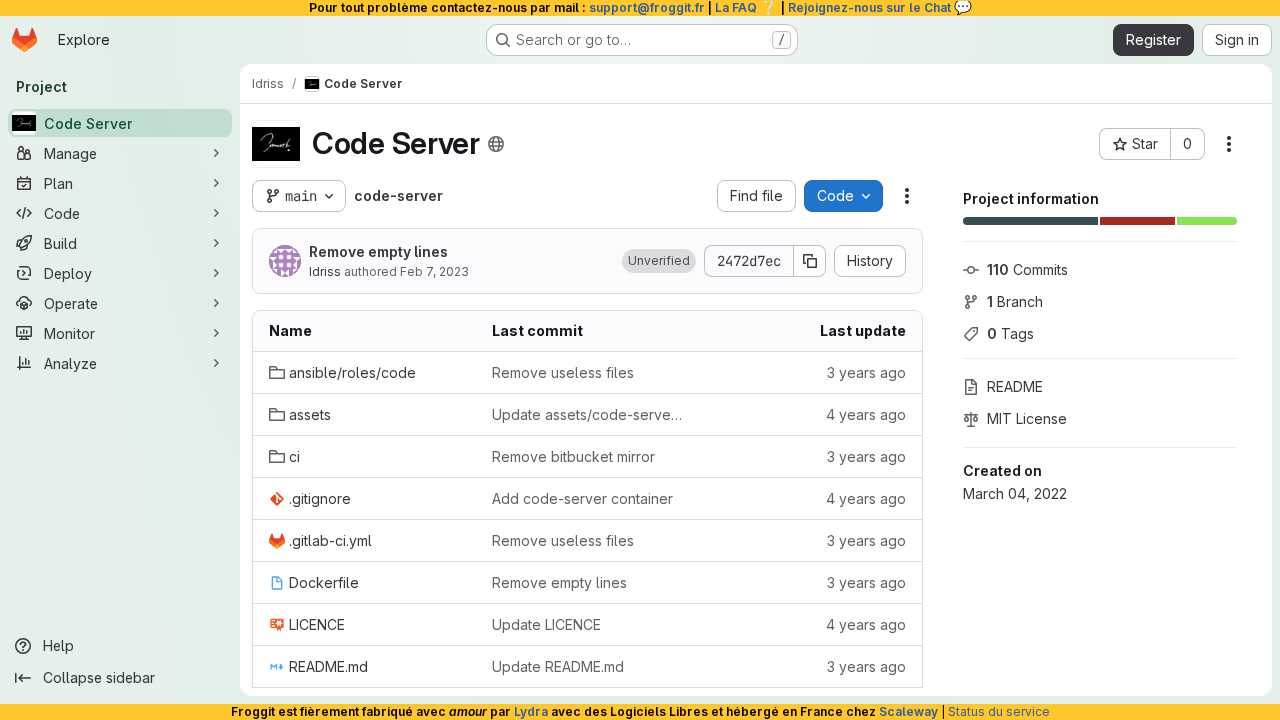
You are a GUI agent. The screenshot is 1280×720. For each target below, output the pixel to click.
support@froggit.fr (647, 7)
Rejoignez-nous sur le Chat (880, 7)
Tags (1010, 333)
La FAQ (746, 7)
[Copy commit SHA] (810, 261)
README (1015, 386)
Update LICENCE (546, 624)
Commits (1027, 269)
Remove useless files (563, 372)
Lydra (531, 711)
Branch (1015, 301)
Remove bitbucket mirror (573, 456)
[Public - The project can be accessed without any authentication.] (496, 144)
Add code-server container (582, 498)
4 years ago (866, 414)
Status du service (999, 711)
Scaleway (908, 711)
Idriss (325, 271)
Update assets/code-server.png (587, 414)
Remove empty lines (378, 251)
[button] (659, 261)
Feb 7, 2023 (434, 271)
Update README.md (558, 666)
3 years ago (866, 372)
